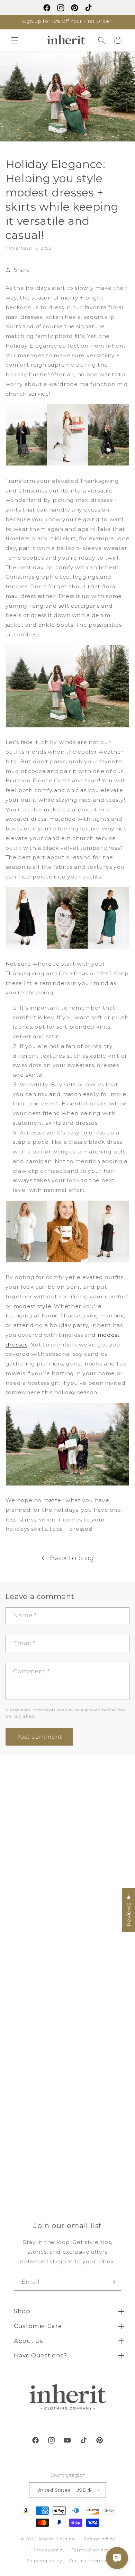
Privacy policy (49, 2550)
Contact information (92, 2561)
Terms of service (90, 2550)
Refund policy (99, 2539)
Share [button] (22, 270)
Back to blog (72, 1558)
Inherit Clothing (57, 2539)
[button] (15, 40)
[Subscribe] (113, 2282)
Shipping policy (44, 2561)
